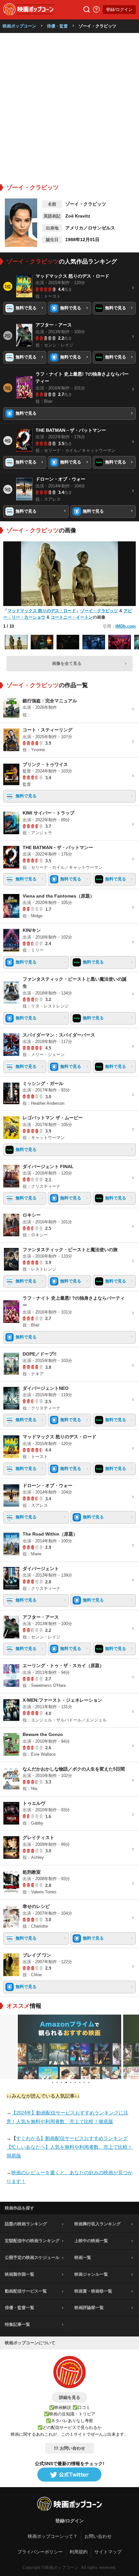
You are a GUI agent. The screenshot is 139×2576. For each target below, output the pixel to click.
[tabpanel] (69, 2047)
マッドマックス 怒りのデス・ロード (42, 611)
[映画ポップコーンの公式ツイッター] (69, 2475)
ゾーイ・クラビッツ (99, 611)
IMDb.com (126, 626)
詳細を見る (70, 2397)
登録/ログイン (119, 10)
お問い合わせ (72, 2448)
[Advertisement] (69, 106)
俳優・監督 (57, 26)
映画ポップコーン (19, 26)
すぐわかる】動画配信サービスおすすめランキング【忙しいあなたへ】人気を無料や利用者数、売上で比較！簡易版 (69, 2147)
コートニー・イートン (72, 617)
